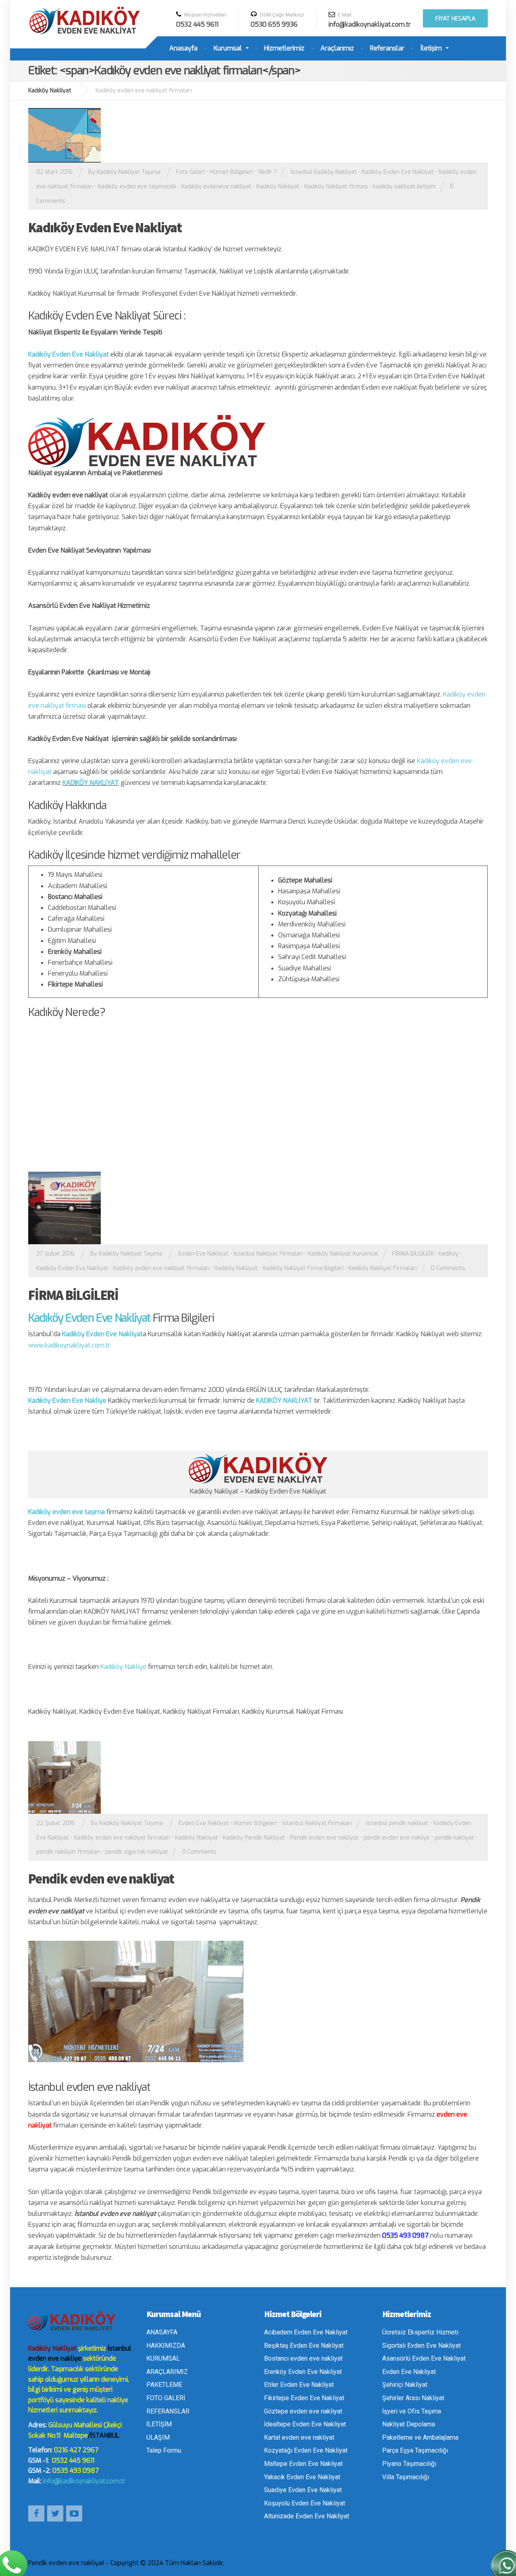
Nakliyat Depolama (409, 2424)
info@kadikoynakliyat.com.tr (84, 2481)
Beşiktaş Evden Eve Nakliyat (304, 2346)
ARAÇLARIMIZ (167, 2372)
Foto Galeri (191, 172)
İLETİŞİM (159, 2424)
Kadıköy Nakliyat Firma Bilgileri (303, 1268)
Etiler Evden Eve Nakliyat (299, 2385)
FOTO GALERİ (166, 2398)
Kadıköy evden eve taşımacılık (137, 187)
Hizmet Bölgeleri (232, 172)
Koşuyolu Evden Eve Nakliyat (305, 2503)
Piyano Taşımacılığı (409, 2464)
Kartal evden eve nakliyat (299, 2437)
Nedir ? (267, 172)
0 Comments (448, 1268)
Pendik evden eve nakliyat (324, 1838)
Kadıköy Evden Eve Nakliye (67, 1401)
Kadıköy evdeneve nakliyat (216, 187)
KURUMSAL (163, 2358)
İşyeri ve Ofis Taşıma (412, 2411)
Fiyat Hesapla (455, 19)
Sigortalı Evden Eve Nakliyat (421, 2346)
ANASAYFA (162, 2332)
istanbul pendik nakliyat (397, 1823)
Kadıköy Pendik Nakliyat (254, 1838)
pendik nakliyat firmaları (68, 1852)
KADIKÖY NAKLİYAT (91, 783)
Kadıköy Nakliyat (278, 187)
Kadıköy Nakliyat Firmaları (383, 1268)
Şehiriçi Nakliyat (405, 2385)
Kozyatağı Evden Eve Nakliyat (306, 2450)
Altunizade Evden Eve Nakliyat (307, 2516)
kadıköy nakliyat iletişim (404, 187)
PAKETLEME (164, 2385)
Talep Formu (164, 2450)
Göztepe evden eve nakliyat (303, 2411)
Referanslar (387, 48)
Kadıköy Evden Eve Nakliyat (398, 172)
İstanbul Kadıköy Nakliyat (324, 172)
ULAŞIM (158, 2437)
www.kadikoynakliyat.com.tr (69, 1345)
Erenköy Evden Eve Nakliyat (303, 2372)
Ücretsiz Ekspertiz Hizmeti (420, 2332)
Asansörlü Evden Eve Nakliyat (424, 2358)
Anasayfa (183, 48)
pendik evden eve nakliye (397, 1838)
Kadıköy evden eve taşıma (67, 1512)
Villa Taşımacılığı (406, 2477)
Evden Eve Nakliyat (203, 1254)
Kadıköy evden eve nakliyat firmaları (161, 1268)
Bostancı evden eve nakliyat (303, 2358)
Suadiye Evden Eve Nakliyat (303, 2490)
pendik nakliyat (454, 1838)
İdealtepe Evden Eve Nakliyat (305, 2424)
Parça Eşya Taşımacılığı (415, 2450)
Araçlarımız (337, 48)
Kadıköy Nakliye (123, 1667)
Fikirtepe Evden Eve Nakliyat (304, 2398)
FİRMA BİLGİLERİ (413, 1254)
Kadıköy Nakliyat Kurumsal (343, 1254)
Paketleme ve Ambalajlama (420, 2437)
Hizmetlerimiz (284, 48)
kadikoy (448, 1254)
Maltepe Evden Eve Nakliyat (303, 2464)
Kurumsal (228, 48)
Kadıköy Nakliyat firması (336, 187)
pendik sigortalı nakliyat (137, 1852)
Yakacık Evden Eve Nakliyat (302, 2477)
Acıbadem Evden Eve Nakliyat (306, 2332)
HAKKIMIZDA (166, 2346)
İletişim (431, 48)
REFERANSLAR (168, 2411)
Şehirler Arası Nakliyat (413, 2398)
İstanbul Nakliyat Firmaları (268, 1254)
